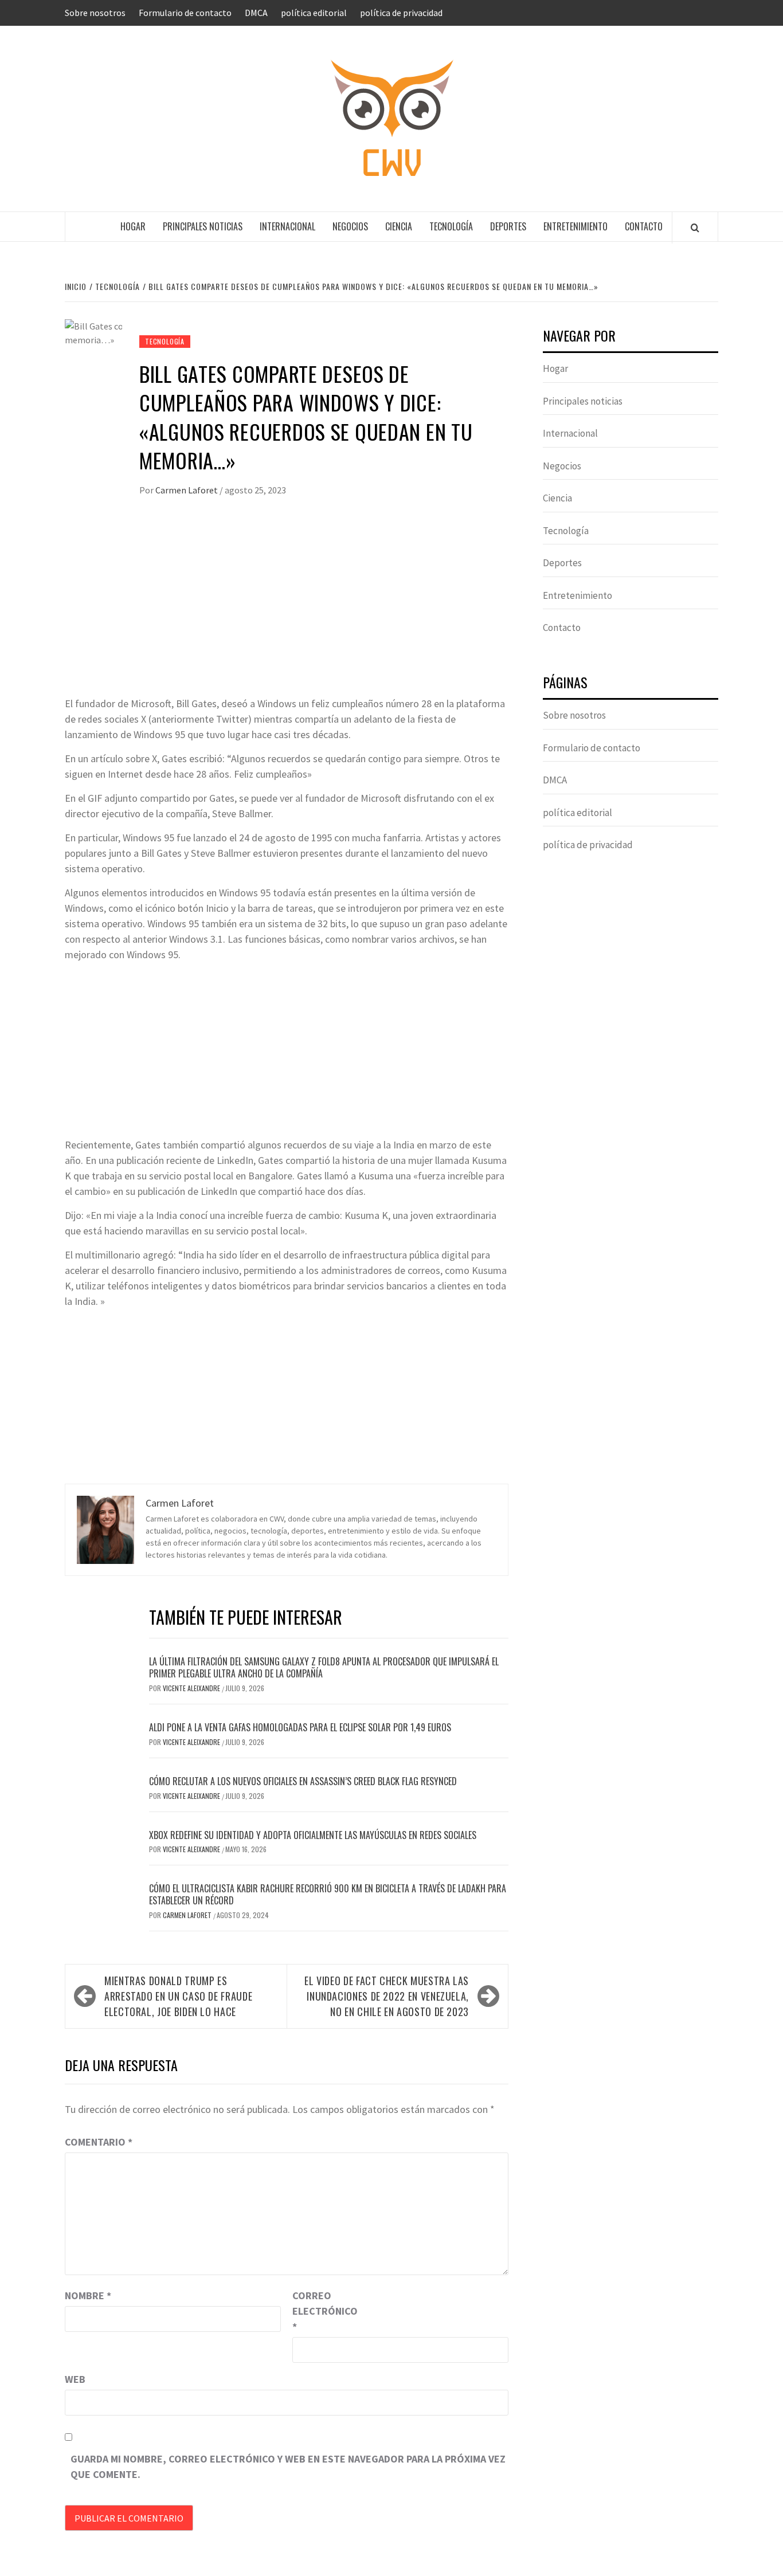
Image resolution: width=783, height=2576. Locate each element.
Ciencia (399, 226)
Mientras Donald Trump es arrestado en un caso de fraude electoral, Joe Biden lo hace (178, 1996)
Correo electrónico (321, 2311)
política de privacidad (401, 13)
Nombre (88, 2295)
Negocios (350, 226)
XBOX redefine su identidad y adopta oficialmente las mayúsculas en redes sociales (313, 1835)
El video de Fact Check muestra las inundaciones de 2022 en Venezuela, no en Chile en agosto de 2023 (387, 1996)
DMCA (256, 13)
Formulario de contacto (185, 13)
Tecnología (451, 226)
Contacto (644, 226)
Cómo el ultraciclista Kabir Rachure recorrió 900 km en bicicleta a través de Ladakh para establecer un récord (328, 1894)
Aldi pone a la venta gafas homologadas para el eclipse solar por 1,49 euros (300, 1727)
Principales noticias (203, 226)
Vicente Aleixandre (192, 1688)
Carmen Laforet (187, 490)
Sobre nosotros (95, 13)
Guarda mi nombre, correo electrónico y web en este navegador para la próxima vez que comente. (288, 2467)
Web (75, 2379)
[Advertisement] (287, 610)
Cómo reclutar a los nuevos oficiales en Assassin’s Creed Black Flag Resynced (303, 1781)
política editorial (314, 13)
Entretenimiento (575, 226)
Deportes (508, 226)
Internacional (287, 226)
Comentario (99, 2142)
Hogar (133, 226)
